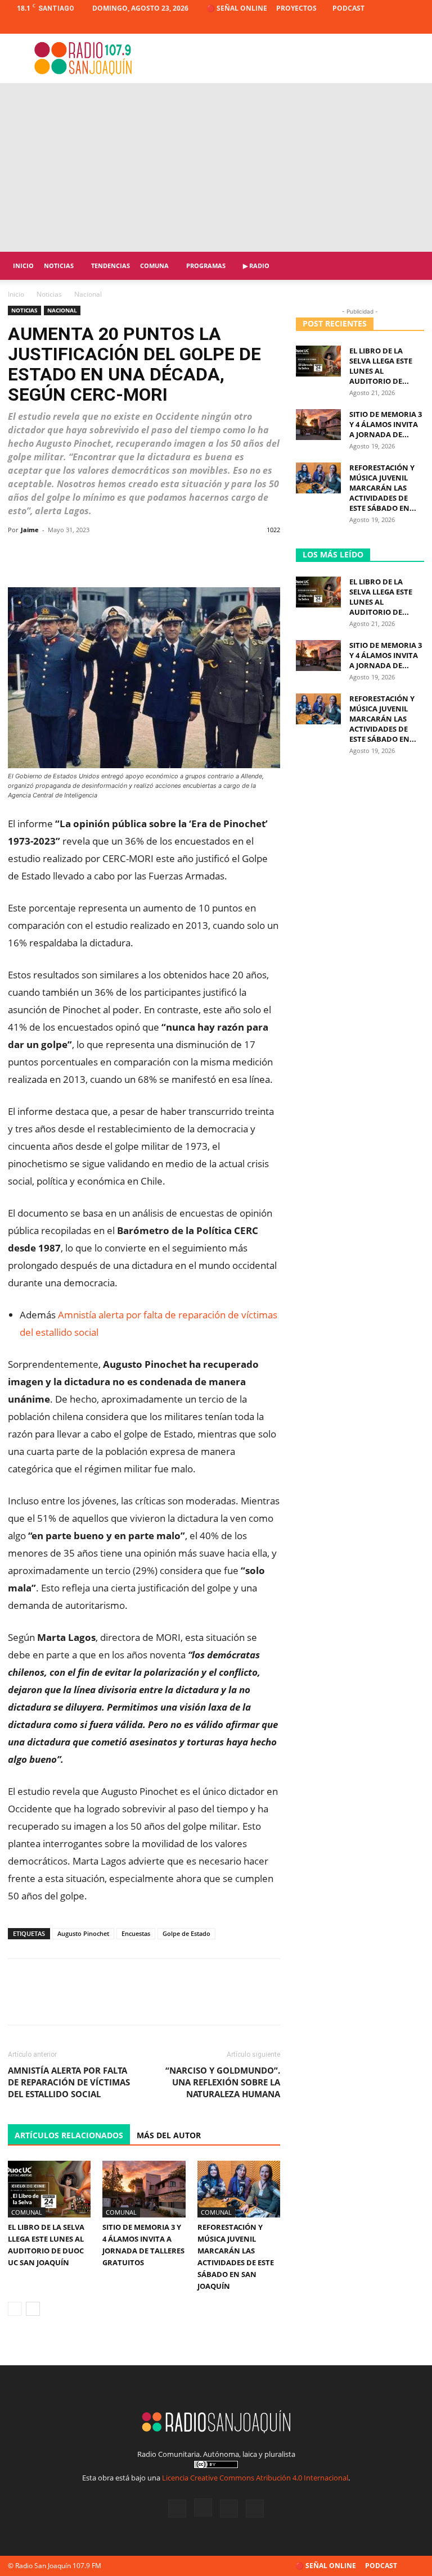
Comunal (27, 2212)
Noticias (59, 266)
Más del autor (169, 2135)
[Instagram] (379, 25)
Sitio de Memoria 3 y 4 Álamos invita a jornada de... (386, 424)
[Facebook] (360, 25)
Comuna (154, 266)
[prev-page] (15, 2309)
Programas (206, 266)
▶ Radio (256, 266)
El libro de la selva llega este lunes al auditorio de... (381, 366)
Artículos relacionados (69, 2135)
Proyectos (296, 8)
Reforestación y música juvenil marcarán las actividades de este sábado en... (383, 488)
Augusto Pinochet (83, 1933)
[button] (411, 266)
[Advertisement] (216, 167)
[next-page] (33, 2309)
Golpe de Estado (186, 1933)
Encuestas (136, 1933)
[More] (268, 555)
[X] (397, 25)
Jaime (30, 530)
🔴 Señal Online (237, 8)
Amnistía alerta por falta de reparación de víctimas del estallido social (69, 2082)
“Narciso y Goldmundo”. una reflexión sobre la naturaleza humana (223, 2082)
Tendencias (111, 266)
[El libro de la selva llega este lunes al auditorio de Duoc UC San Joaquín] (49, 2189)
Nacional (62, 310)
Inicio (23, 266)
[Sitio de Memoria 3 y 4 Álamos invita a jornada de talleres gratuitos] (144, 2189)
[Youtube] (416, 25)
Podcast (348, 8)
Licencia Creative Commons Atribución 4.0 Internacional (255, 2478)
